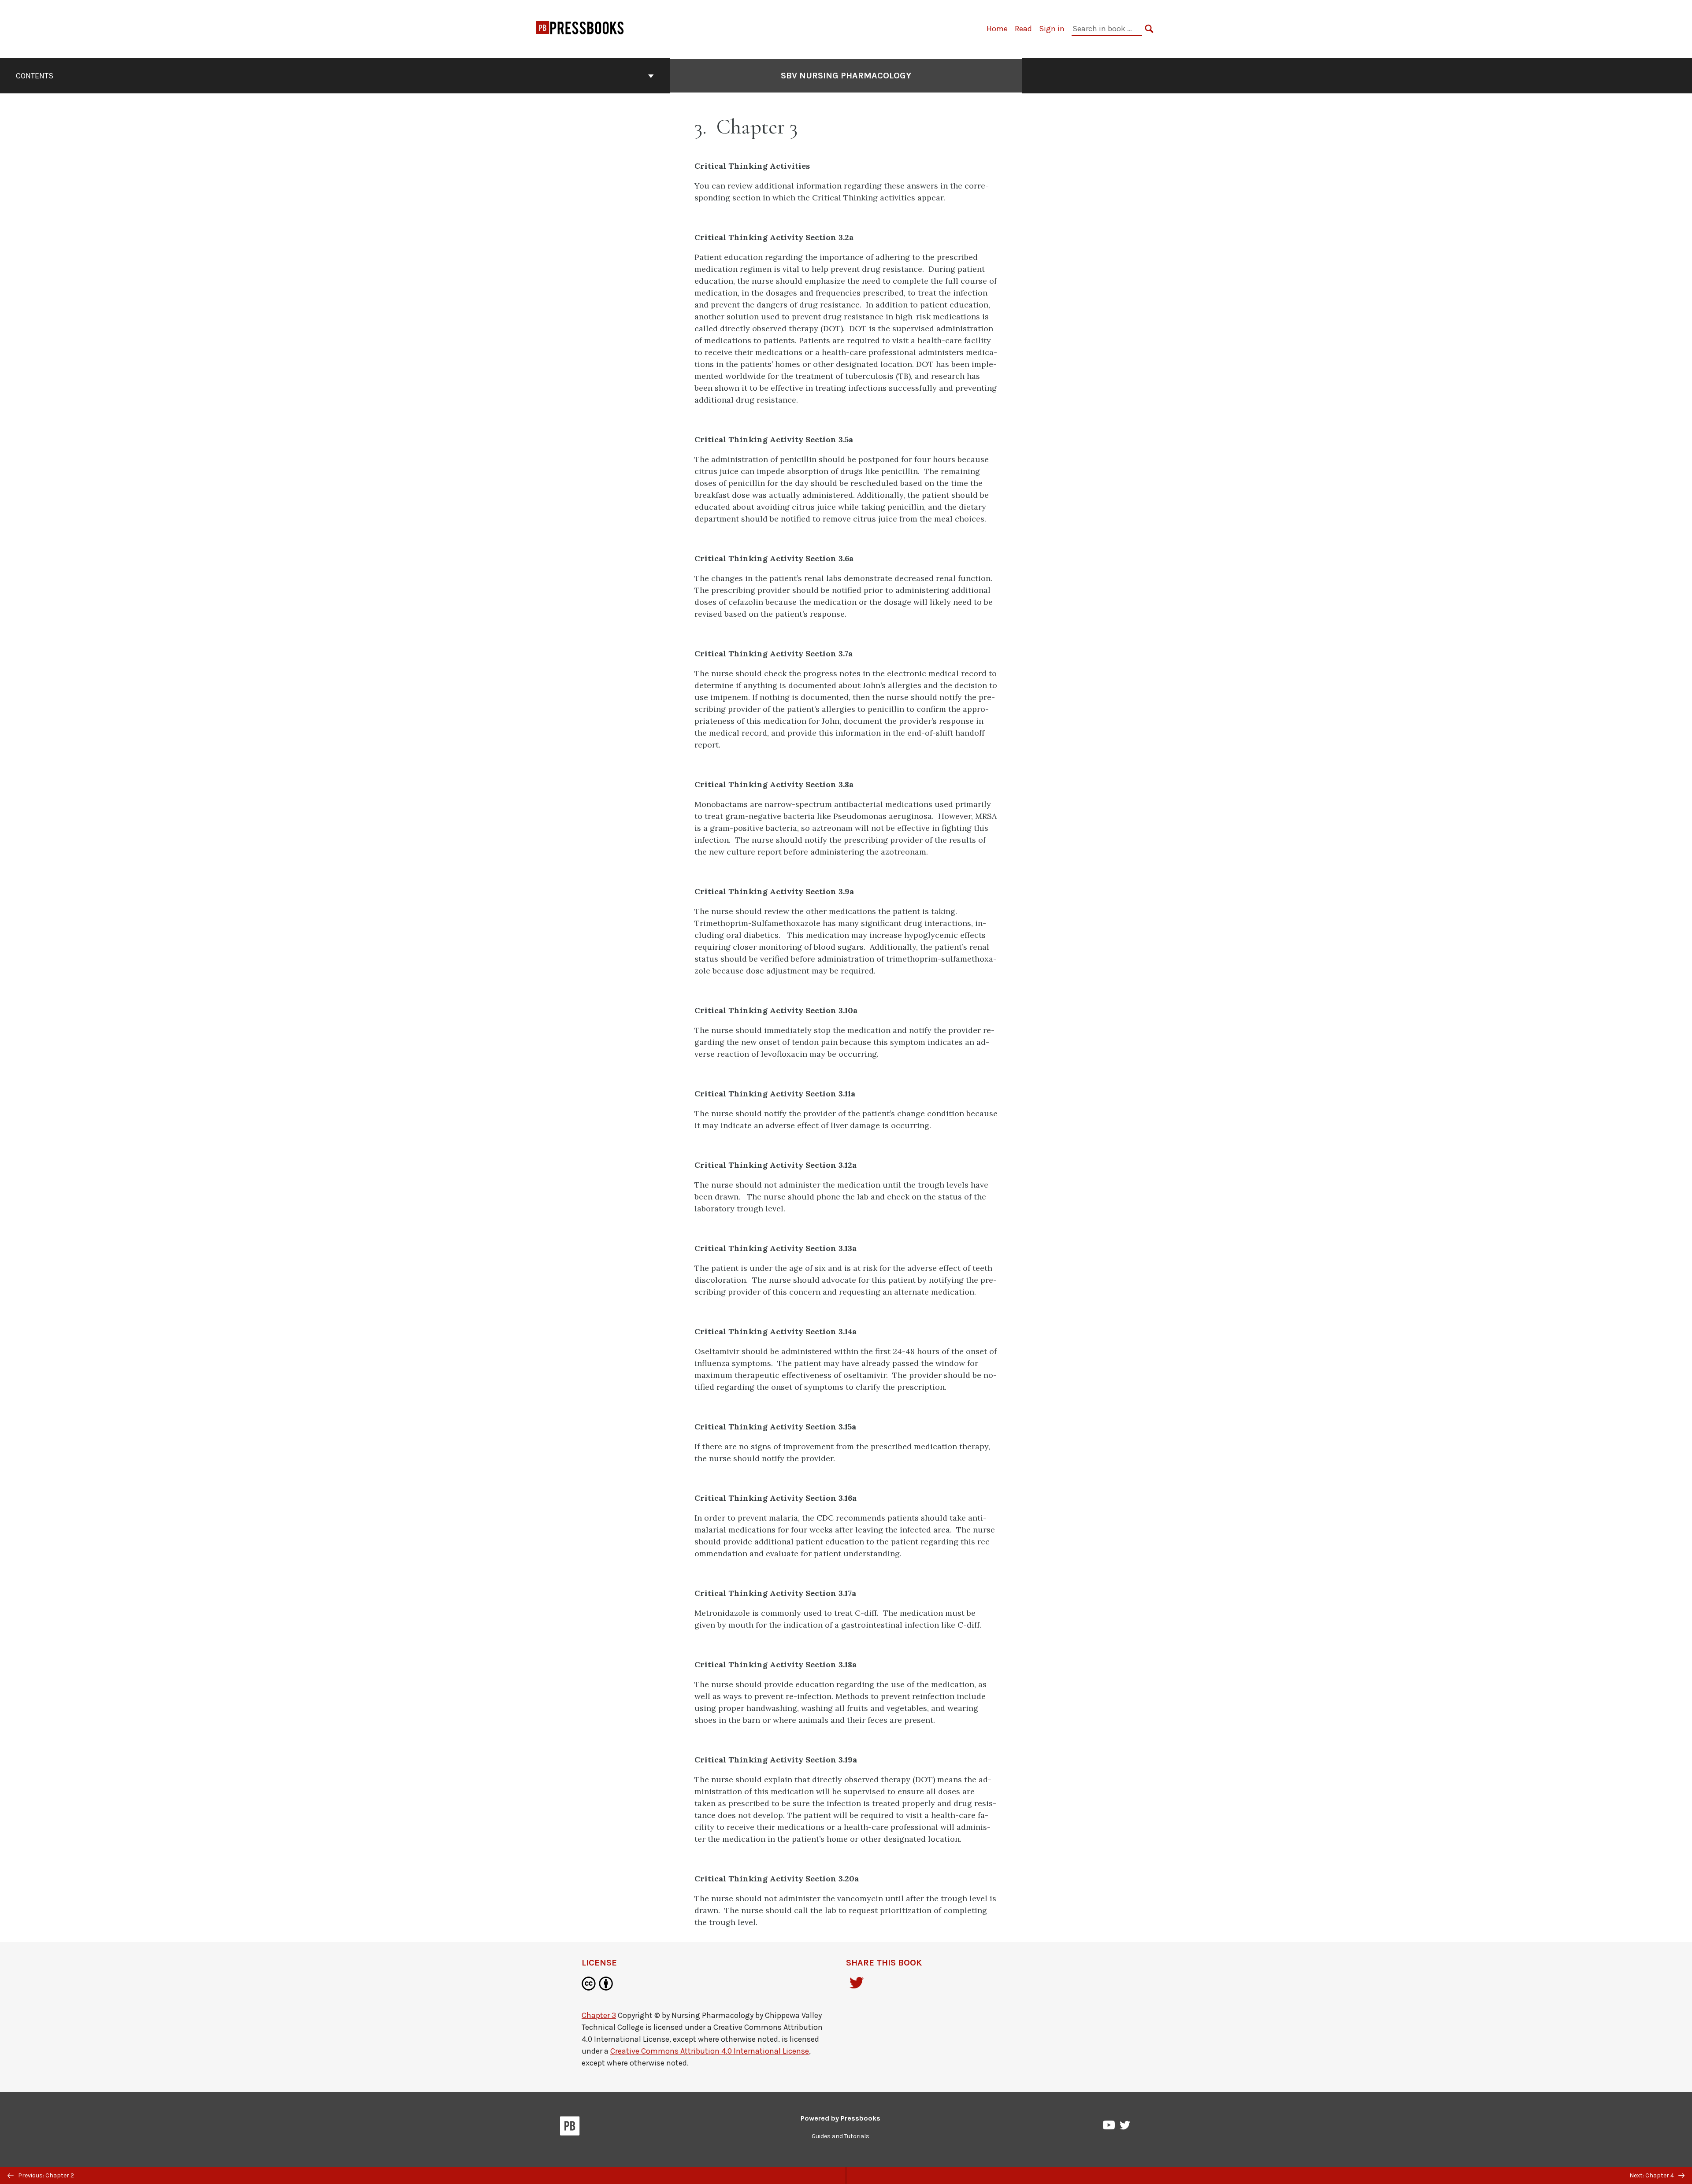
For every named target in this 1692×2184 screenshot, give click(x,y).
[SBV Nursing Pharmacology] (580, 31)
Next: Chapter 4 (1652, 2175)
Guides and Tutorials (840, 2136)
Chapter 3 (599, 2015)
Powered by (840, 2118)
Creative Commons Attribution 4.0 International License (710, 2051)
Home (997, 29)
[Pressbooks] (570, 2128)
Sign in (1052, 29)
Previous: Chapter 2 (45, 2175)
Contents (35, 76)
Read (1023, 29)
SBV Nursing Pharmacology (846, 76)
